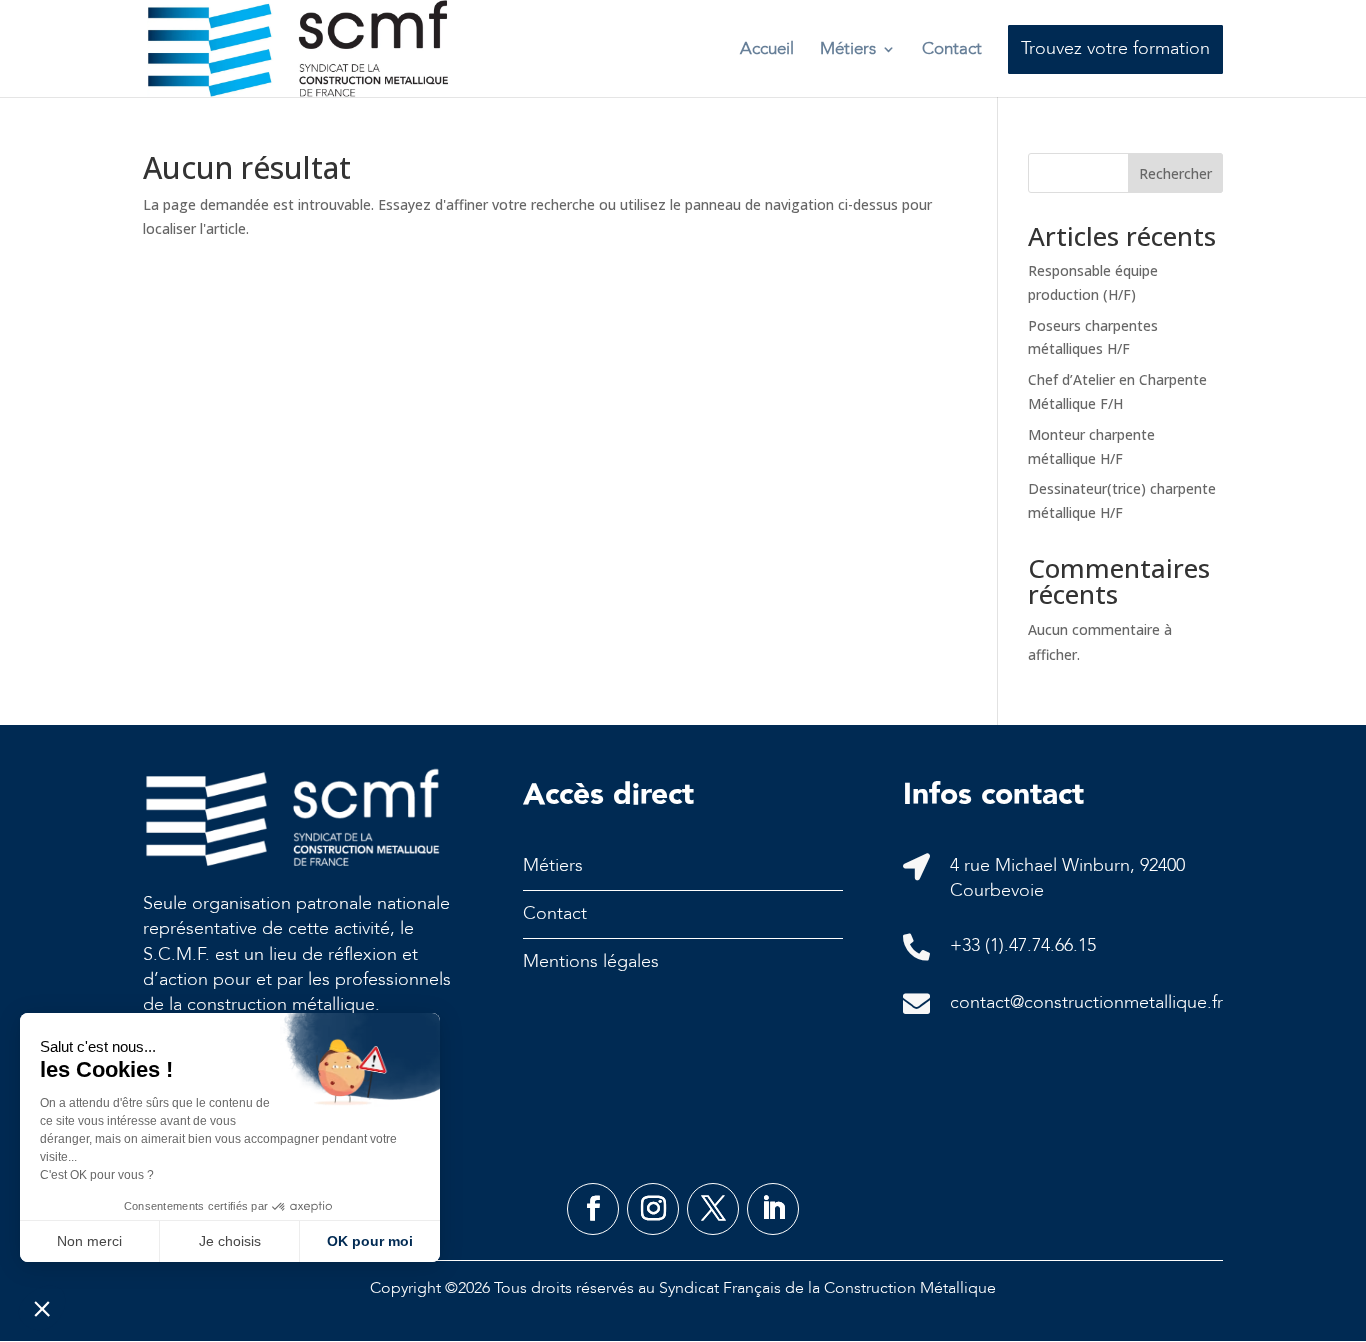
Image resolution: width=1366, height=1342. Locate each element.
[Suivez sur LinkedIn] (773, 1209)
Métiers (848, 48)
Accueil (767, 48)
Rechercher (1175, 173)
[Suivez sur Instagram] (653, 1209)
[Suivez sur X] (713, 1209)
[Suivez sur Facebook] (593, 1209)
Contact (952, 48)
